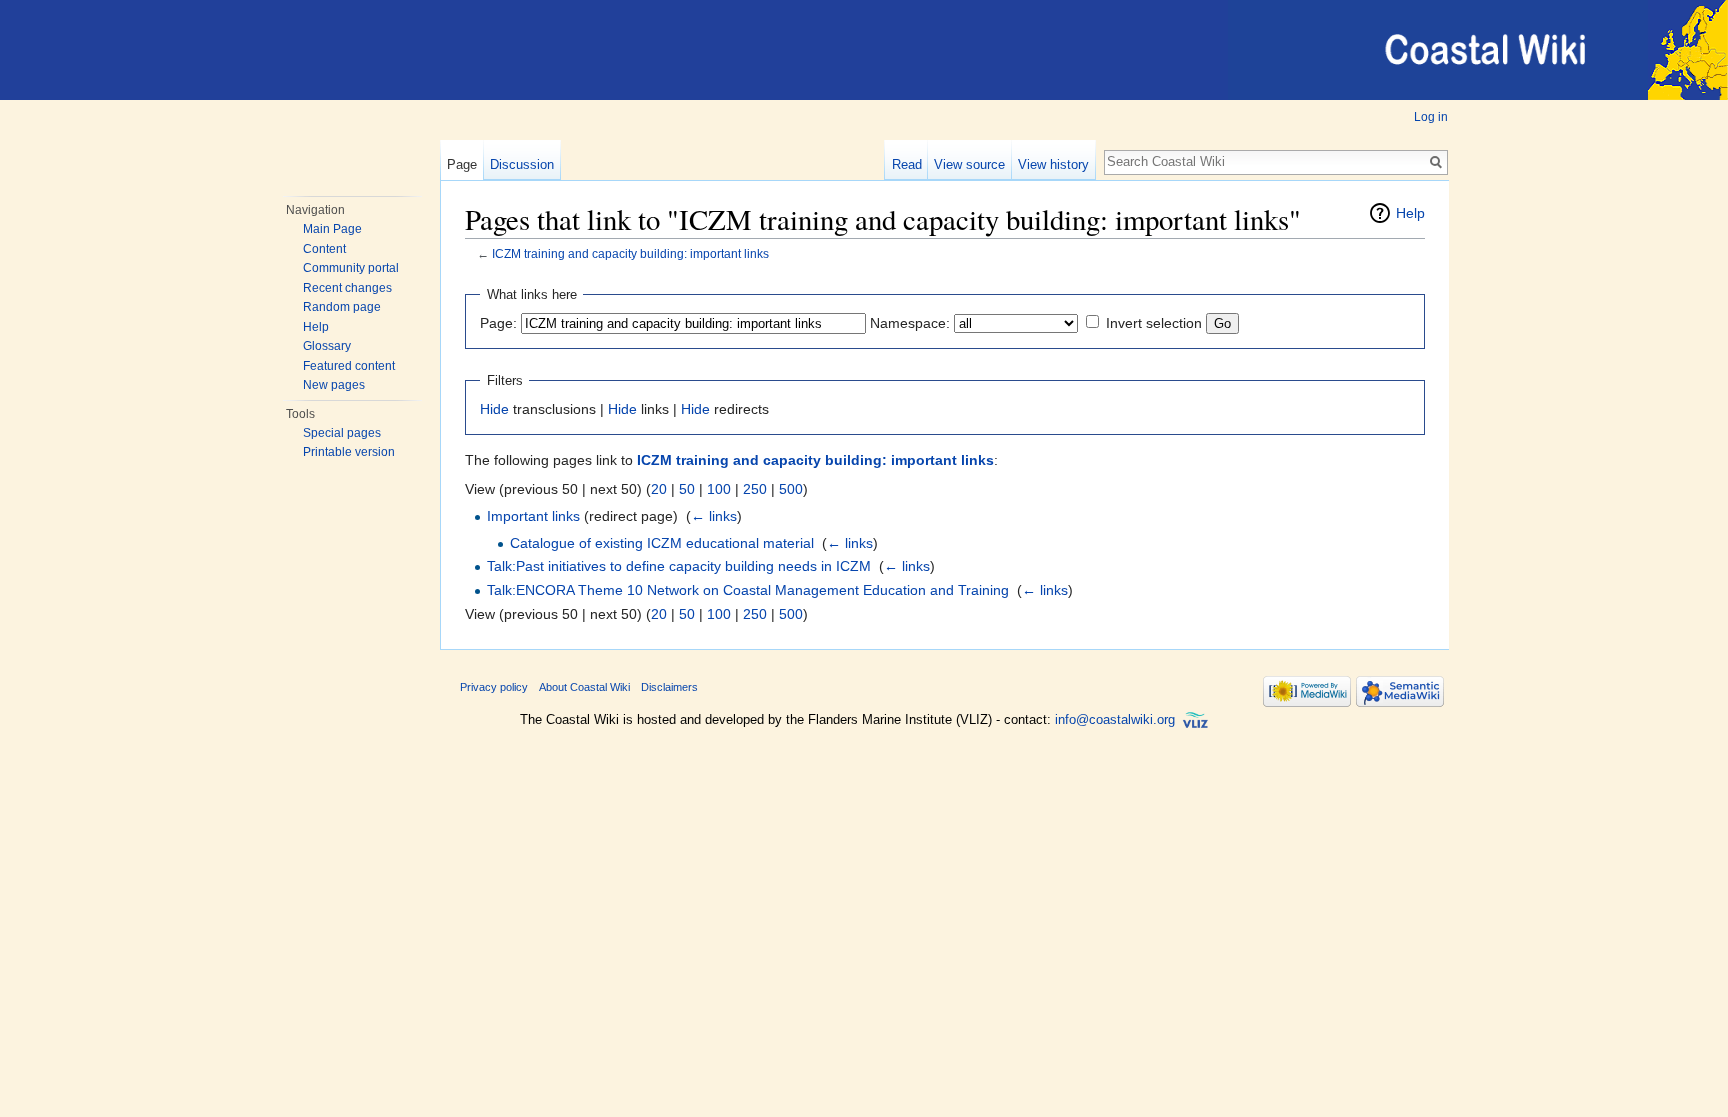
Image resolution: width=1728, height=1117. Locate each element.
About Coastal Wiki (584, 687)
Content (324, 249)
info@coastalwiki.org (1115, 720)
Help (316, 327)
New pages (334, 385)
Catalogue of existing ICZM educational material (662, 543)
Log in (1431, 117)
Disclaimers (669, 687)
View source (969, 164)
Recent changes (347, 288)
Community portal (351, 268)
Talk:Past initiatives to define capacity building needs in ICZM (679, 566)
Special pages (342, 433)
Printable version (349, 452)
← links (714, 516)
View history (1053, 164)
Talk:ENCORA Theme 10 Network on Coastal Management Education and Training (748, 590)
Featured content (349, 366)
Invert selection (1154, 323)
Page (462, 164)
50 (687, 489)
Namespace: (910, 323)
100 (719, 489)
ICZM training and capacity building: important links (630, 253)
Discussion (522, 164)
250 (755, 489)
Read (907, 164)
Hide (494, 409)
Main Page (332, 229)
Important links (533, 516)
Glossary (327, 346)
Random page (342, 307)
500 (791, 489)
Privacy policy (494, 687)
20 (659, 489)
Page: (498, 323)
